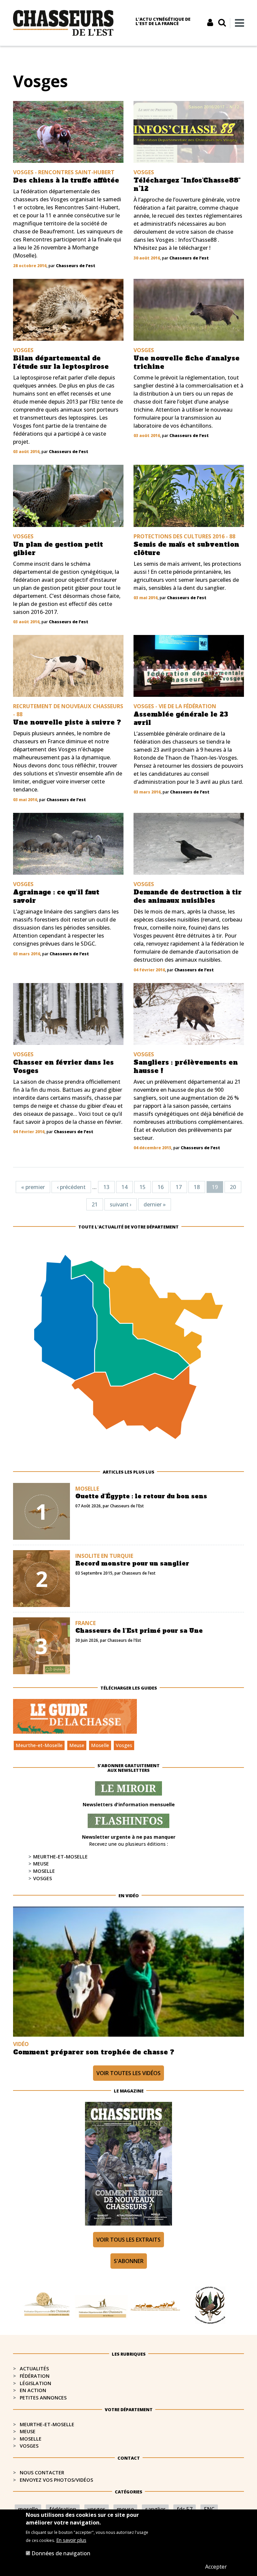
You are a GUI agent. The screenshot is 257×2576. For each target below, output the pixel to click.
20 (233, 1187)
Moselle (100, 1745)
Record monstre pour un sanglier (132, 1564)
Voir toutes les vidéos (128, 2073)
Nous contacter (42, 2473)
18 (197, 1187)
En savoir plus (71, 2540)
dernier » (155, 1204)
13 (106, 1187)
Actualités (34, 2369)
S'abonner (129, 2261)
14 (124, 1187)
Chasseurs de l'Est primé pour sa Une (139, 1631)
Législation (35, 2383)
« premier (33, 1187)
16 (161, 1187)
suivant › (121, 1204)
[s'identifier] (210, 23)
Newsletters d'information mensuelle (129, 1804)
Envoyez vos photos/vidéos (56, 2480)
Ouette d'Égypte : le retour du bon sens (141, 1496)
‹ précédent (71, 1187)
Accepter (216, 2567)
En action (33, 2390)
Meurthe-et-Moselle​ (47, 2424)
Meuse (77, 1745)
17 (179, 1187)
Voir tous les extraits (128, 2240)
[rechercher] (222, 23)
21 (95, 1204)
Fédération (35, 2376)
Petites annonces (43, 2398)
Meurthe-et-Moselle (39, 1745)
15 (143, 1187)
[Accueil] (63, 22)
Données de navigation (61, 2553)
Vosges (124, 1745)
